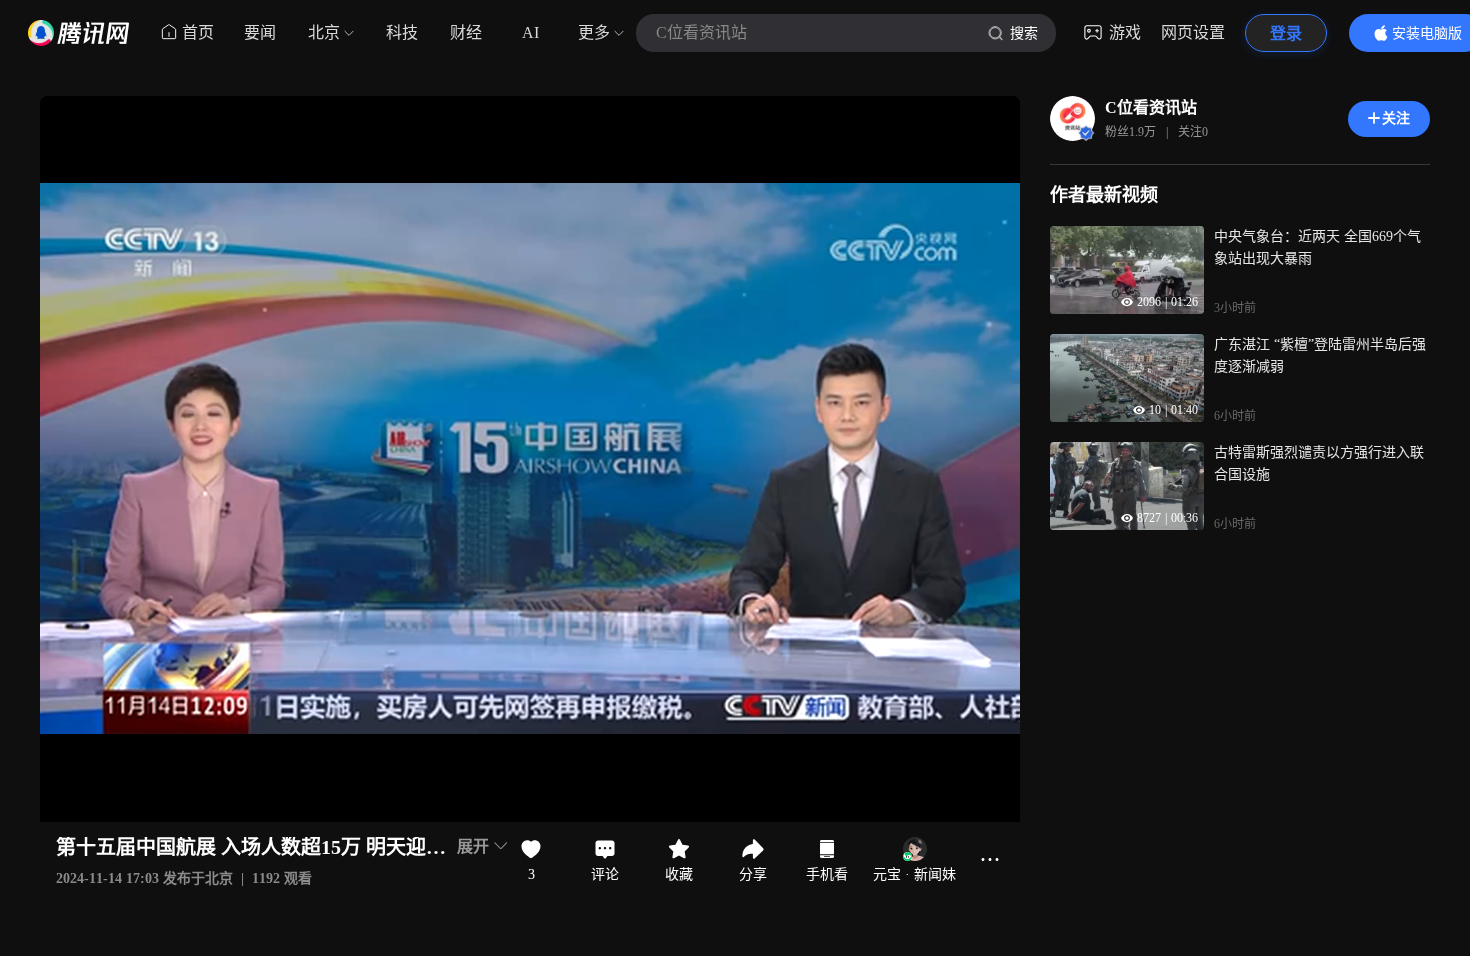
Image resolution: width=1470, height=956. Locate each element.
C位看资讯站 (1151, 107)
